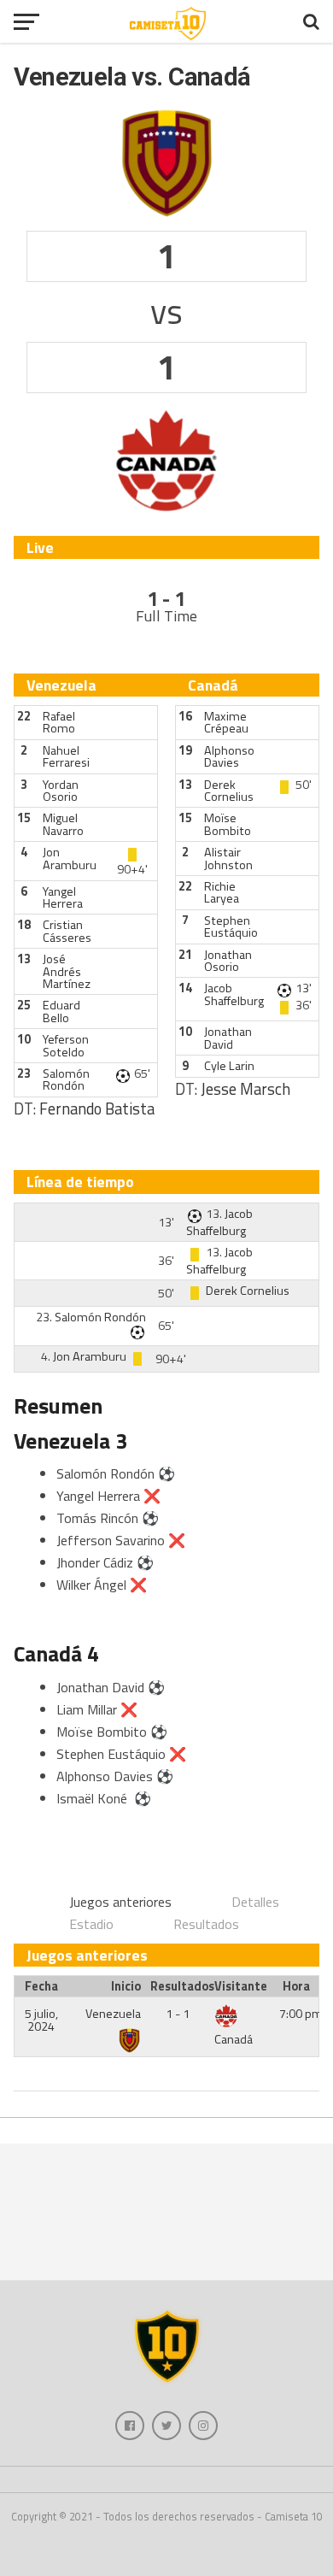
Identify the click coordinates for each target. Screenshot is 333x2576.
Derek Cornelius (229, 791)
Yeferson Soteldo (66, 1045)
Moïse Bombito (228, 824)
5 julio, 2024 (41, 2020)
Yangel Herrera (63, 897)
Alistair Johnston (228, 858)
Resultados (206, 1924)
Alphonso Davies (229, 756)
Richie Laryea (222, 892)
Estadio (91, 1924)
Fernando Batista (97, 1109)
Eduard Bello (61, 1011)
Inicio (126, 1986)
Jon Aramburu (70, 858)
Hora (296, 1986)
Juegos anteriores (120, 1902)
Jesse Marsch (245, 1089)
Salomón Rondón (66, 1079)
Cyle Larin (229, 1066)
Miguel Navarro (63, 824)
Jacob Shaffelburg (234, 994)
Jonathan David (228, 1038)
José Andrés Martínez (67, 971)
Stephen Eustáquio (231, 926)
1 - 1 (178, 2014)
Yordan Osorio (61, 791)
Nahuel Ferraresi (66, 756)
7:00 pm (301, 2014)
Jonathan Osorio (228, 961)
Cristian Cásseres (67, 931)
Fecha (41, 1986)
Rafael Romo (59, 722)
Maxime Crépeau (226, 722)
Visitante (241, 1986)
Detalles (255, 1902)
